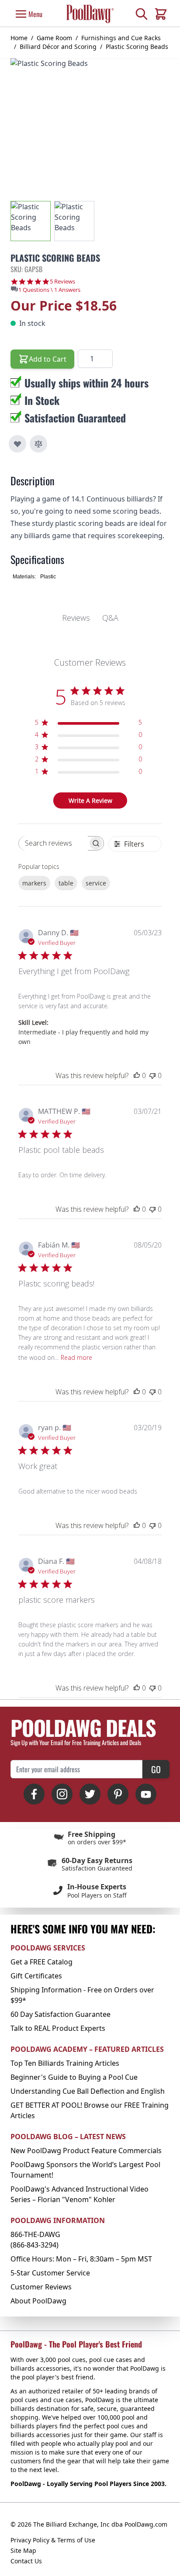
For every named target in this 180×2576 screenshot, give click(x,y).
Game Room (54, 38)
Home (19, 38)
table (66, 883)
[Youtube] (146, 1794)
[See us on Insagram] (62, 1794)
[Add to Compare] (38, 444)
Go (156, 1769)
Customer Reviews (41, 2287)
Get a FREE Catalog (42, 1962)
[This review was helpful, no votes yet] (137, 1075)
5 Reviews (62, 282)
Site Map (23, 2550)
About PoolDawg (38, 2301)
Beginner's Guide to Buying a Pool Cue (74, 2077)
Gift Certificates (36, 1976)
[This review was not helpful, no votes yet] (152, 1075)
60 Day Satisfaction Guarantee (61, 2014)
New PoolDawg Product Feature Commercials (86, 2151)
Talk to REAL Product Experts (58, 2028)
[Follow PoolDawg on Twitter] (90, 1794)
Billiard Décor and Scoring (58, 47)
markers (34, 883)
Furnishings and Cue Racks (121, 38)
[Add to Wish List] (17, 444)
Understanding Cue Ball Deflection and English (88, 2091)
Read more (76, 1357)
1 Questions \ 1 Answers (49, 290)
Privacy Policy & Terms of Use (53, 2540)
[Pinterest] (118, 1794)
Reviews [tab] (76, 618)
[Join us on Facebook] (34, 1794)
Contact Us (26, 2561)
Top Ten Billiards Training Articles (65, 2063)
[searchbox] (53, 843)
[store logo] (90, 14)
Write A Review (90, 800)
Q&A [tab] (110, 618)
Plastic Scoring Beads (137, 47)
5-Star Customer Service (50, 2273)
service (96, 883)
